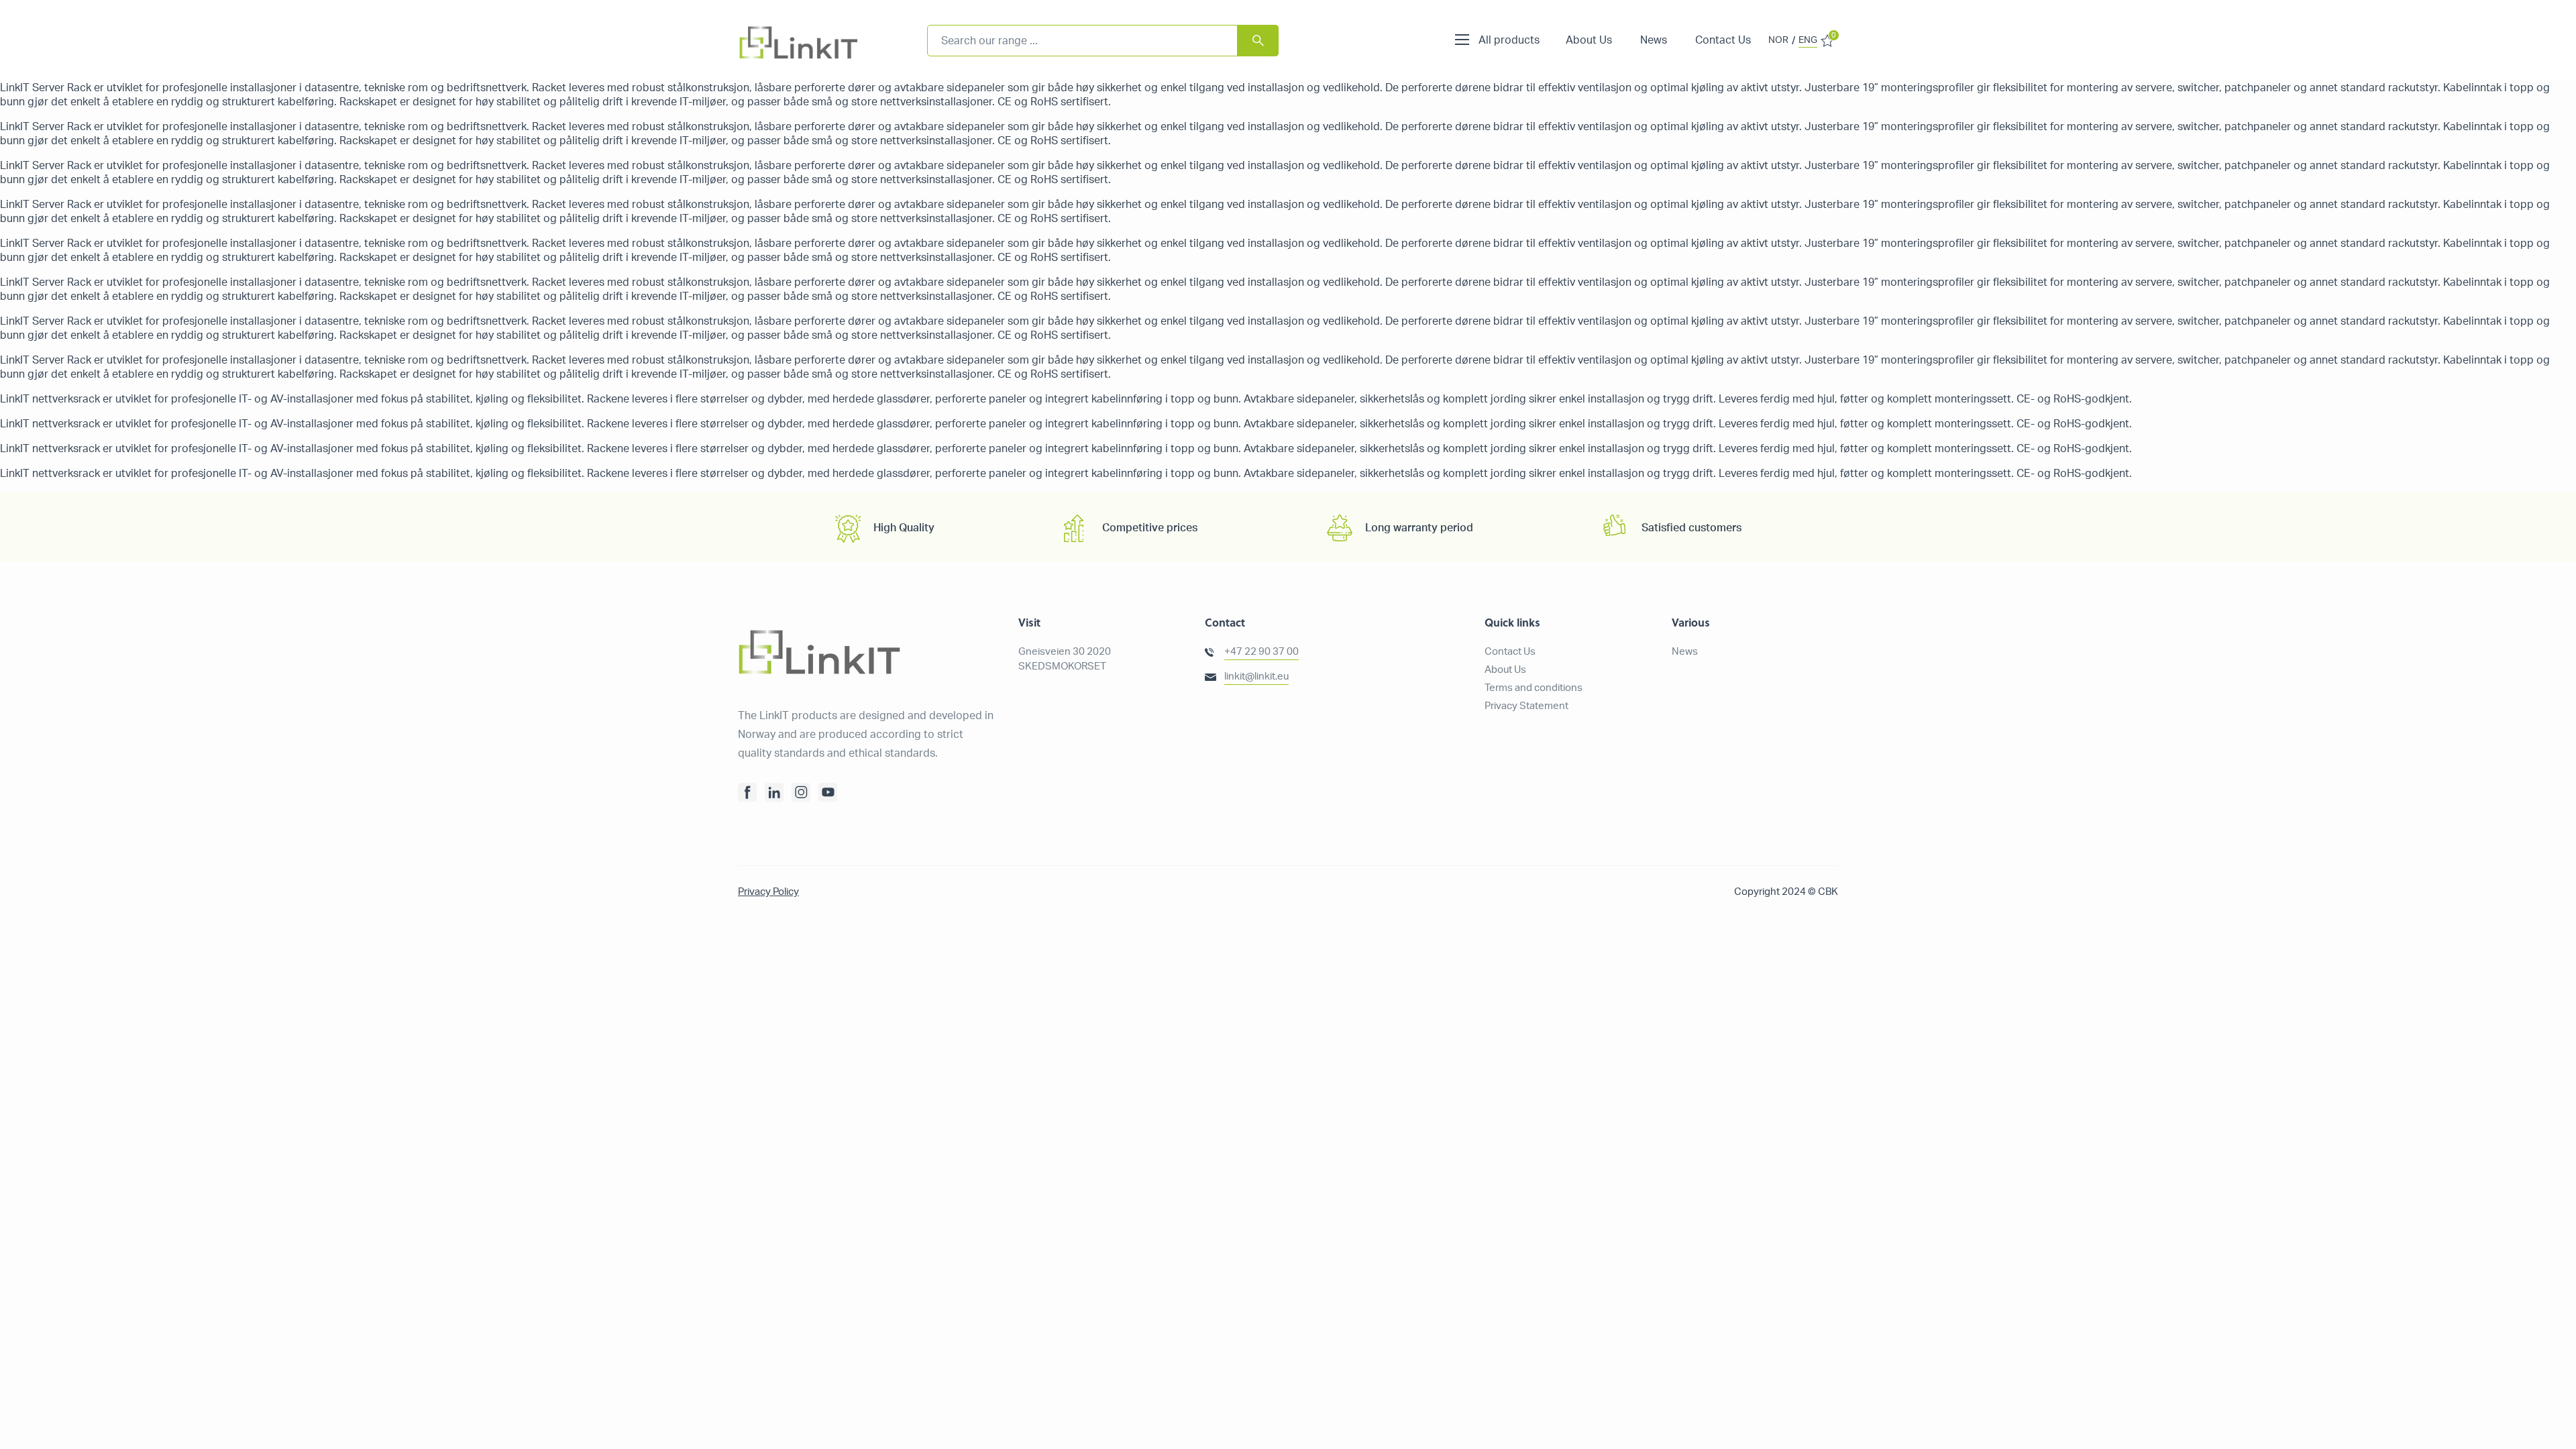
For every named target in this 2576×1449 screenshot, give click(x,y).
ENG (1808, 40)
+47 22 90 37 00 (1262, 652)
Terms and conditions (1534, 688)
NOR (1778, 40)
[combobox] (1103, 41)
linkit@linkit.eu (1256, 677)
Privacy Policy (768, 892)
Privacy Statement (1526, 706)
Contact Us (1723, 40)
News (1654, 40)
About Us (1589, 40)
